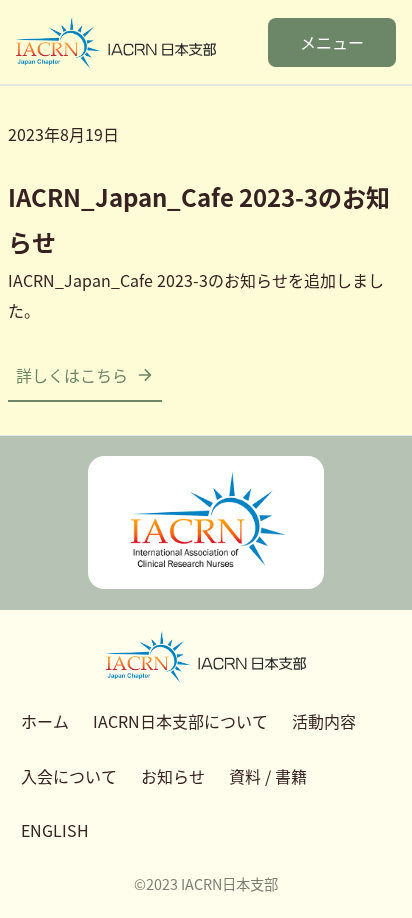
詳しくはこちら (72, 375)
